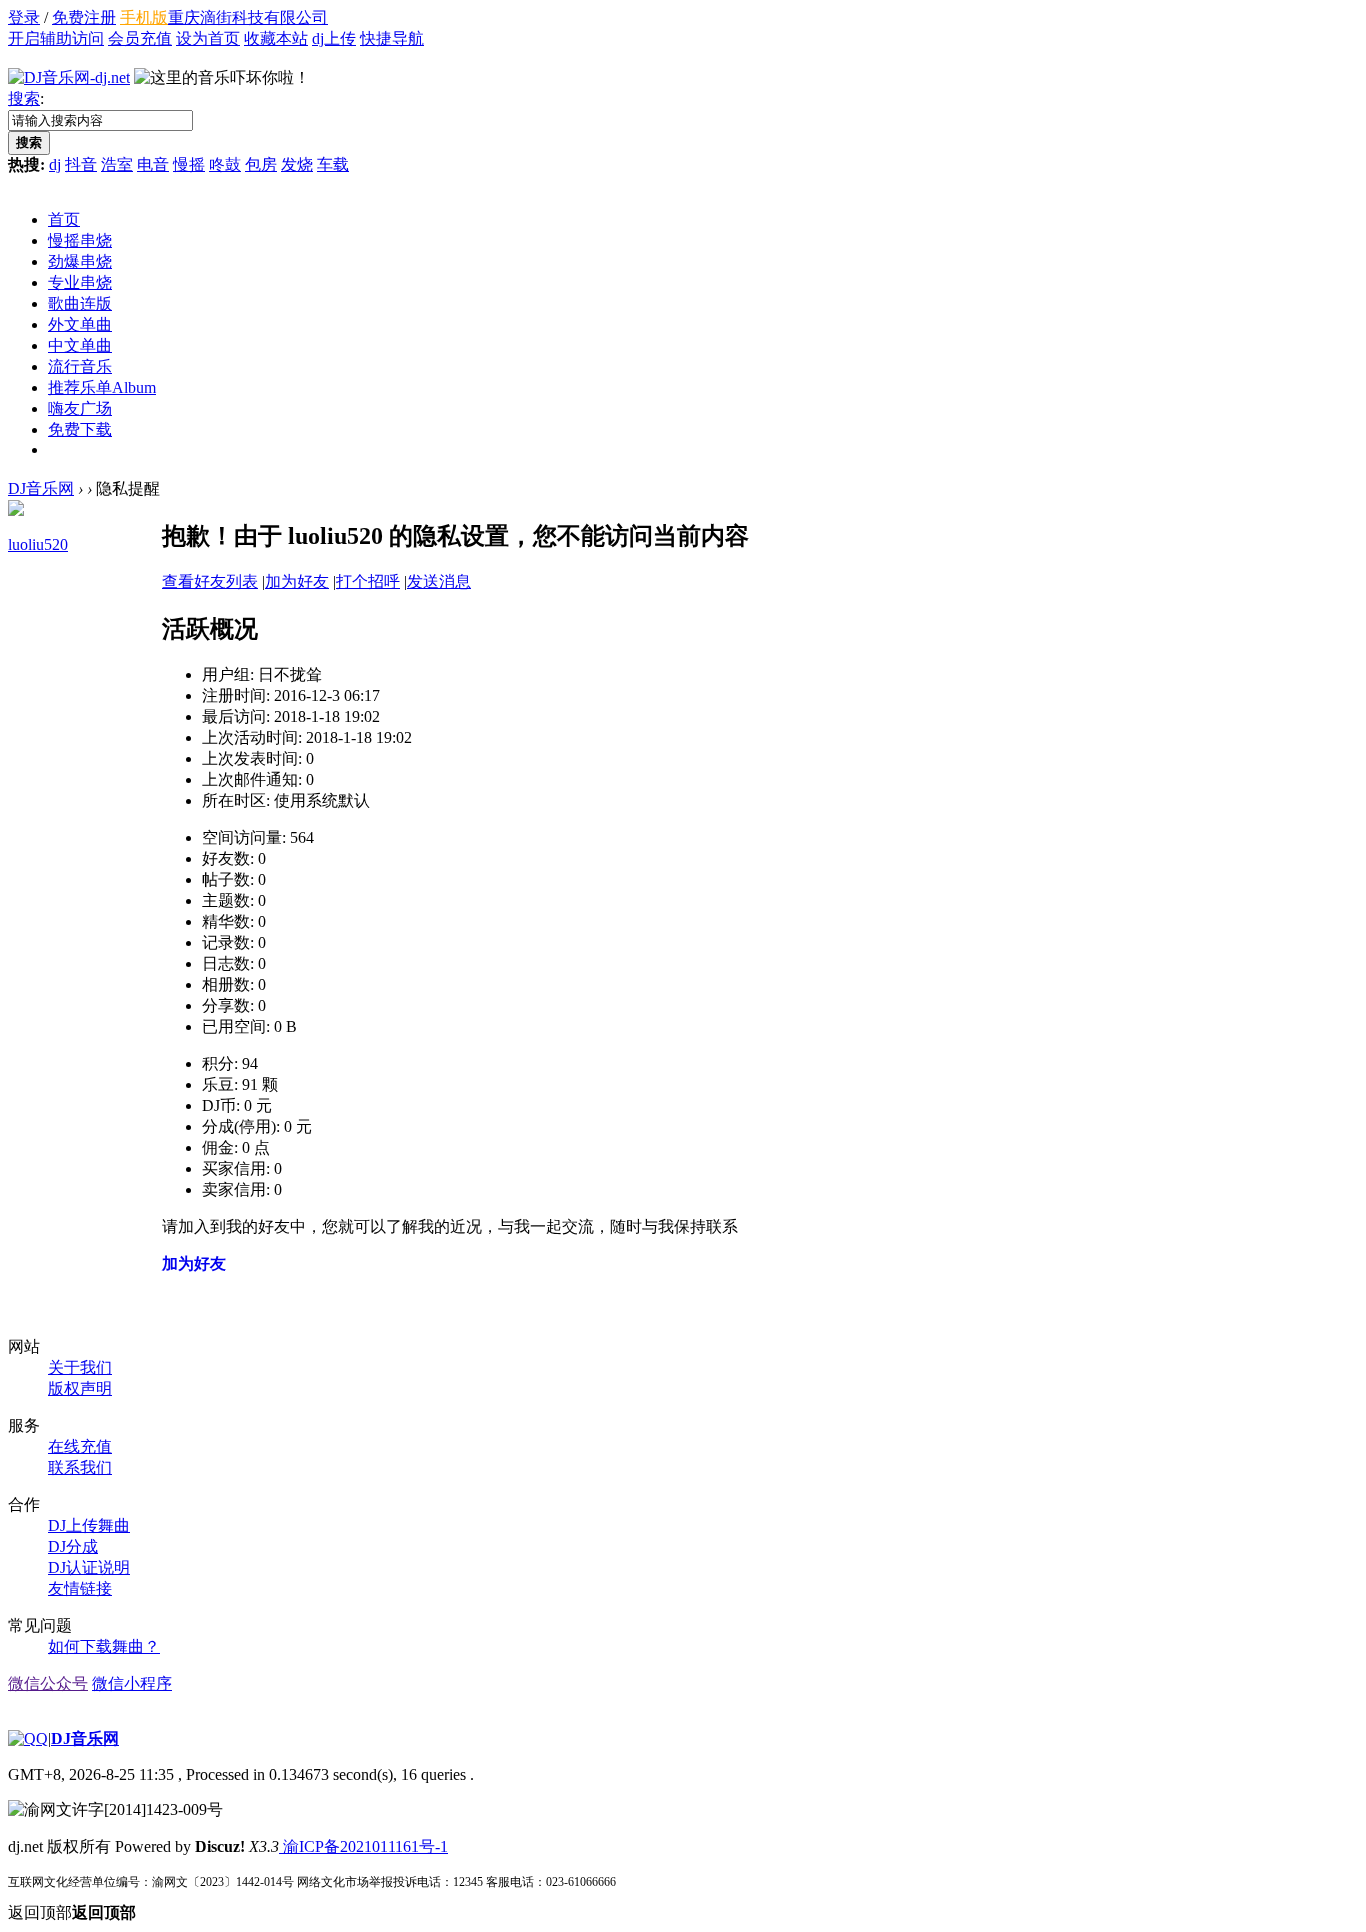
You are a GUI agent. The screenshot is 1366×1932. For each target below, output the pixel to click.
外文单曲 (80, 324)
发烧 (297, 164)
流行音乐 (80, 366)
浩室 (117, 164)
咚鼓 (225, 164)
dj (55, 164)
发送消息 (439, 581)
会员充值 (140, 38)
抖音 (81, 164)
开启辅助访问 (56, 38)
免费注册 (84, 17)
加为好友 (297, 581)
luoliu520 (38, 544)
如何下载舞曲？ (104, 1646)
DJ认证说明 (89, 1567)
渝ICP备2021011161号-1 (363, 1846)
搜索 (24, 98)
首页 (64, 219)
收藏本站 (276, 38)
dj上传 (334, 38)
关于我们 (80, 1367)
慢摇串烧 (80, 240)
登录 (24, 17)
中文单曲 (80, 345)
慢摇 (189, 164)
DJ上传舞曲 (89, 1525)
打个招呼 (368, 581)
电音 (153, 164)
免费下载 (80, 429)
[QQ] (28, 1738)
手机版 (144, 17)
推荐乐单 (102, 387)
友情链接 (80, 1588)
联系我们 (80, 1467)
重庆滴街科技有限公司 (248, 17)
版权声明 (80, 1388)
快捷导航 (392, 38)
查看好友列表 (210, 581)
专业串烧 (80, 282)
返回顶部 (72, 1912)
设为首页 (208, 38)
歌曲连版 (80, 303)
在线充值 (80, 1446)
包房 (261, 164)
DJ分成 (73, 1546)
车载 (333, 164)
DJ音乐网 (41, 488)
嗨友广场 (80, 408)
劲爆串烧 (80, 261)
